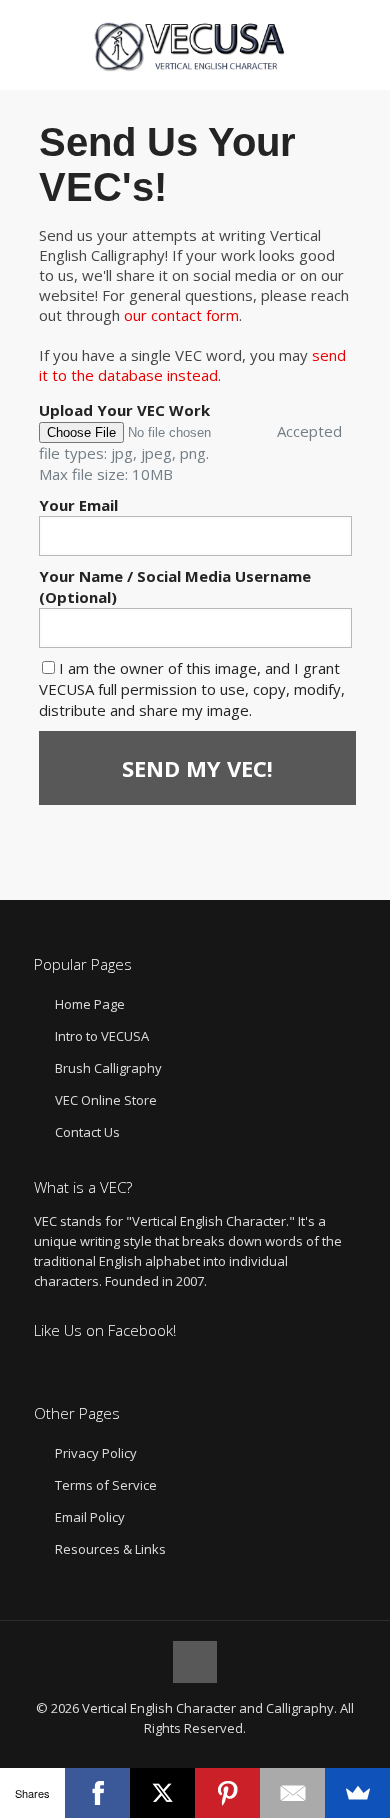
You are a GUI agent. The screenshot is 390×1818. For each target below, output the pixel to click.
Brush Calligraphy (108, 1068)
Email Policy (90, 1517)
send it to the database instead (192, 365)
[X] (162, 1793)
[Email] (292, 1793)
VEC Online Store (106, 1100)
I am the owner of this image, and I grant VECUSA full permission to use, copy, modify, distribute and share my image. (192, 689)
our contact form (181, 315)
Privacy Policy (96, 1453)
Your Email (78, 505)
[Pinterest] (227, 1793)
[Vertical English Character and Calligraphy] (195, 45)
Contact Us (87, 1132)
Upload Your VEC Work (124, 410)
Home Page (90, 1004)
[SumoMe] (357, 1793)
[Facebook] (97, 1793)
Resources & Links (110, 1549)
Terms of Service (106, 1485)
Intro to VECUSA (102, 1036)
